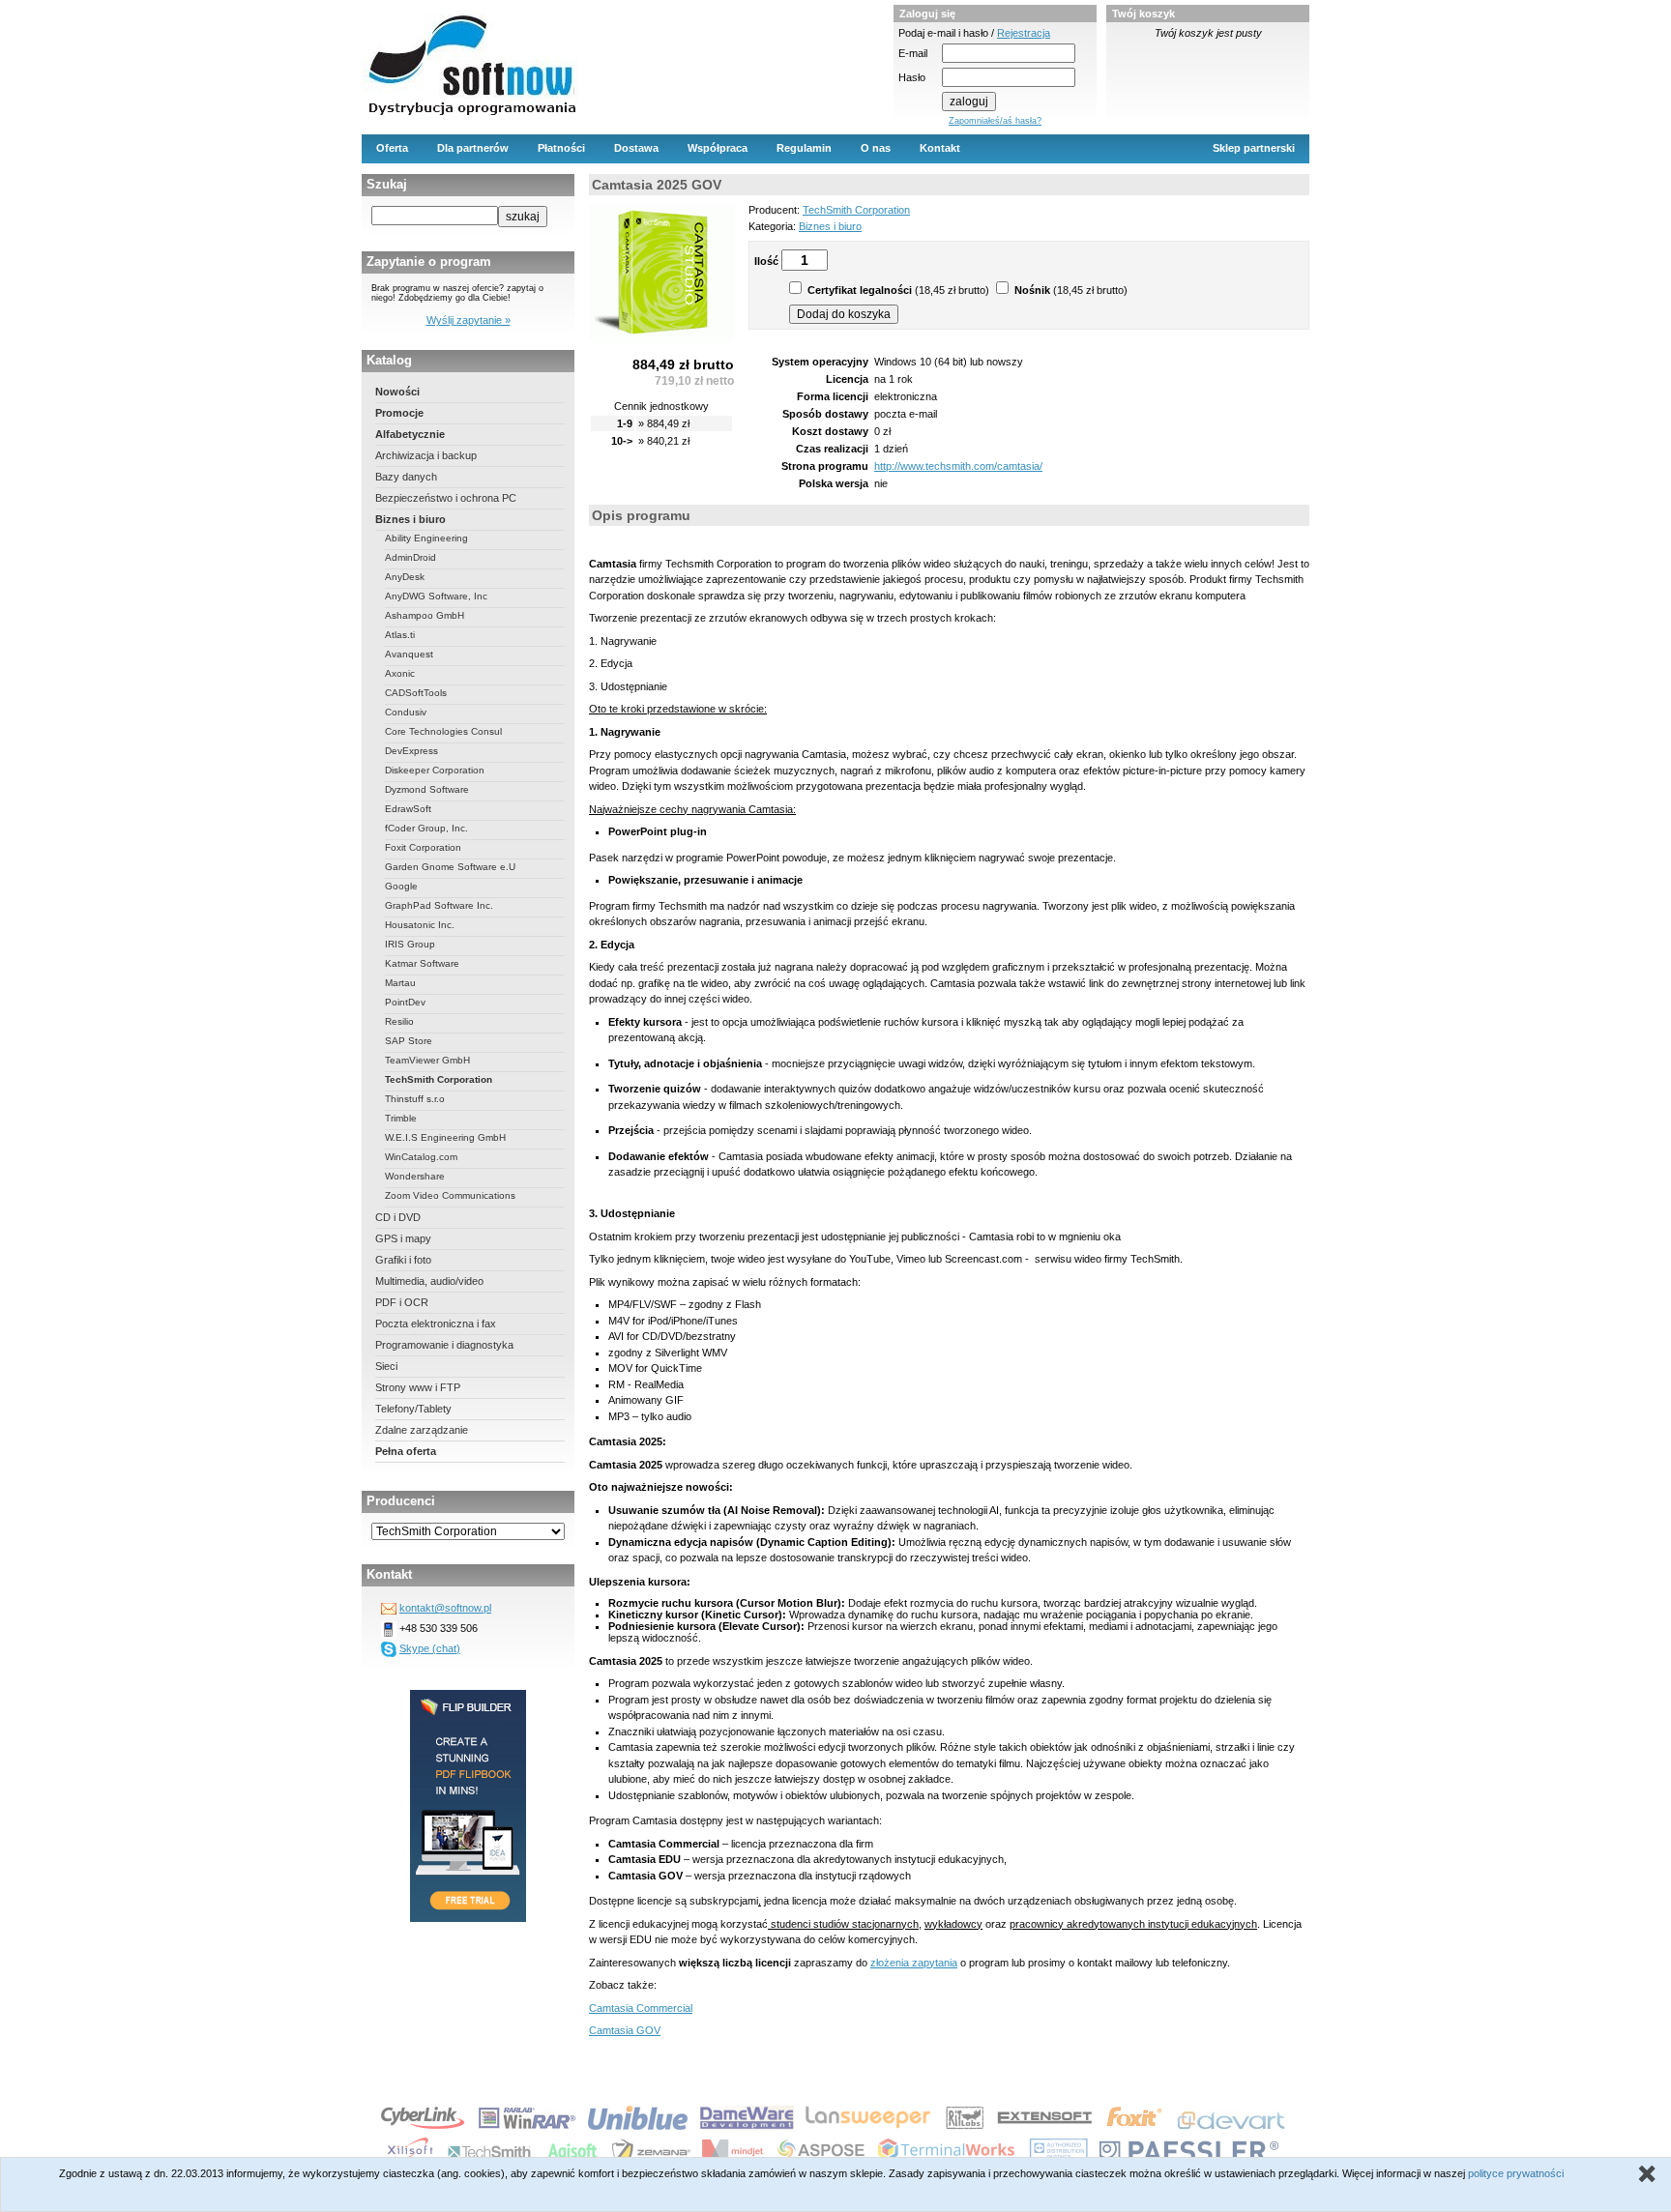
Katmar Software (422, 963)
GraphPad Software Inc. (439, 905)
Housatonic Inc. (420, 925)
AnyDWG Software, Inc (436, 596)
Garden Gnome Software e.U (450, 867)
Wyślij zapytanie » (469, 320)
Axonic (400, 673)
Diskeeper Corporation (435, 770)
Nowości (397, 392)
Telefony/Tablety (413, 1409)
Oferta (392, 148)
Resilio (399, 1021)
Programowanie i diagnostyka (444, 1345)
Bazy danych (406, 477)
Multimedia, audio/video (429, 1281)
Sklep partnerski (1254, 148)
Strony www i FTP (418, 1387)
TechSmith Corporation (439, 1079)
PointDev (405, 1002)
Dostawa (636, 148)
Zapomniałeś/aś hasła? (995, 121)
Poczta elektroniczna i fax (436, 1324)
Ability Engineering (426, 538)
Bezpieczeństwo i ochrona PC (446, 498)
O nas (876, 148)
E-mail (913, 53)
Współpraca (718, 148)
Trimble (401, 1118)
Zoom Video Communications (450, 1195)
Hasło (912, 77)
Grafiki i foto (403, 1260)
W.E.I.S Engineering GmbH (445, 1137)
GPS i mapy (403, 1238)
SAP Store (409, 1041)
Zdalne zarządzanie (422, 1430)
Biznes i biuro (410, 519)
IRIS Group (410, 944)
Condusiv (406, 712)
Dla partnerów (473, 148)
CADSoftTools (416, 693)
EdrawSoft (408, 809)
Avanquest (409, 654)
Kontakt (940, 148)
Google (401, 886)
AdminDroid (410, 557)
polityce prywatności (1516, 2173)
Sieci (386, 1366)
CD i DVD (398, 1217)
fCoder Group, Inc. (426, 828)
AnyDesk (405, 577)
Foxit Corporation (423, 847)
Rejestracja (1024, 33)
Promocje (399, 413)
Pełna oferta (406, 1451)
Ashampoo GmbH (425, 615)
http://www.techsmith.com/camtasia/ (958, 466)
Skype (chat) (430, 1648)
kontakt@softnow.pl (445, 1608)
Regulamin (804, 148)
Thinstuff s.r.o (415, 1099)
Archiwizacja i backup (426, 455)
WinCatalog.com (421, 1157)
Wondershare (415, 1176)
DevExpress (411, 751)
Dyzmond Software (427, 789)
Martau (400, 983)
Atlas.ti (400, 635)
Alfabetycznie (410, 434)
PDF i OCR (402, 1302)
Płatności (561, 148)
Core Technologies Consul (443, 731)
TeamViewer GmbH (427, 1060)
